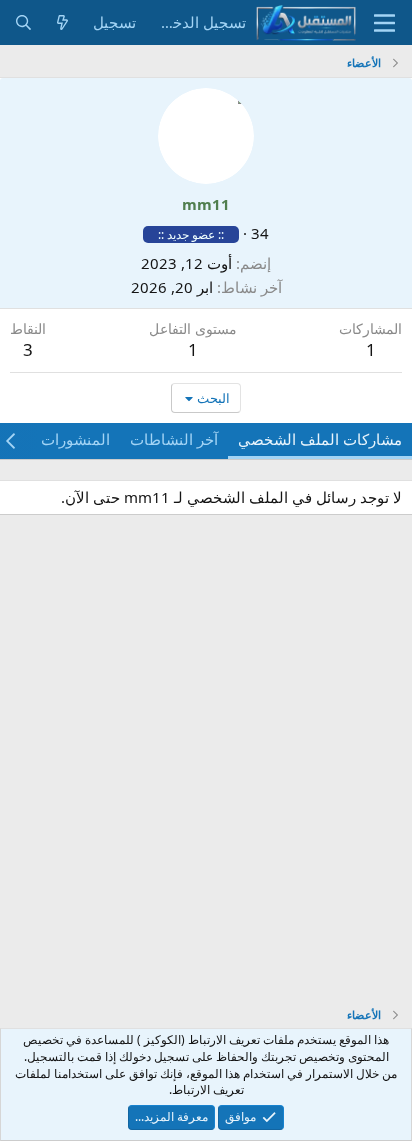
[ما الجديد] (62, 22)
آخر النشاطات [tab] (174, 439)
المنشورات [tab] (75, 439)
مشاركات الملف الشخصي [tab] (320, 439)
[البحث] (23, 22)
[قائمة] (384, 23)
